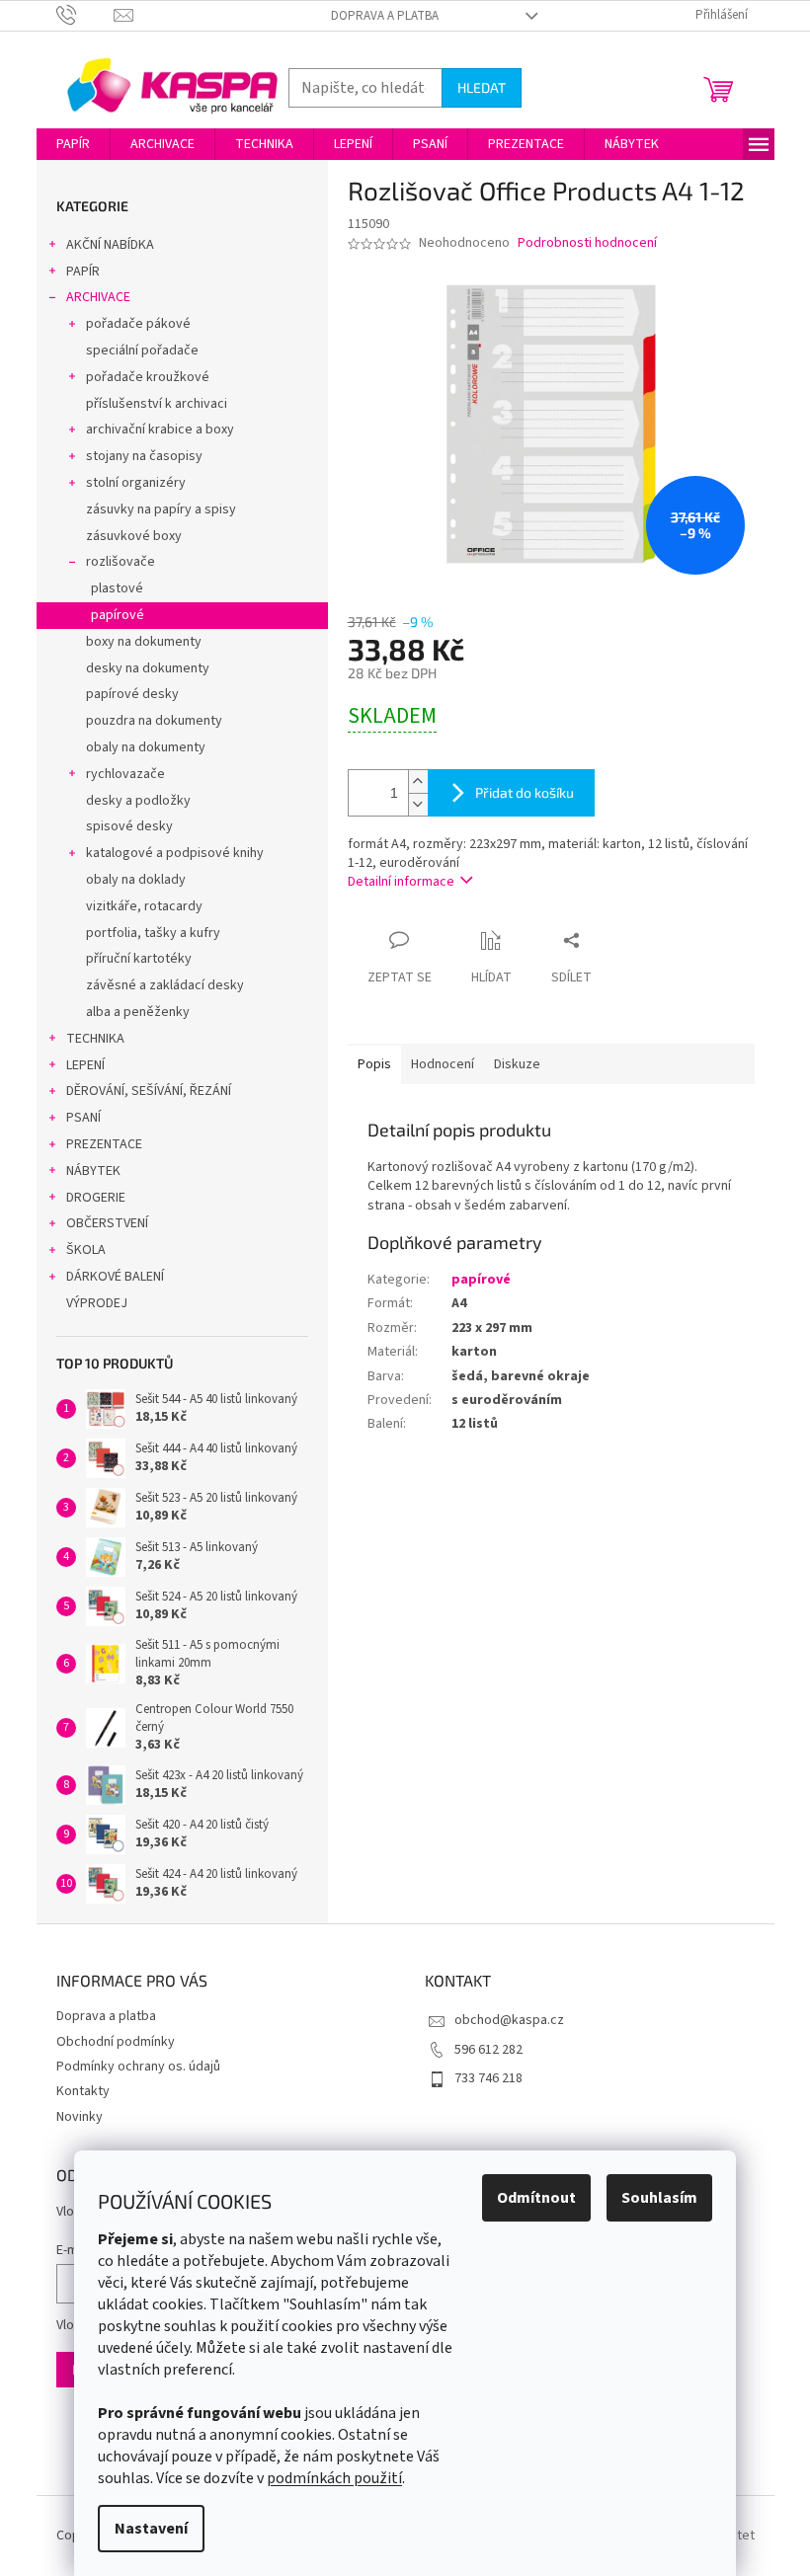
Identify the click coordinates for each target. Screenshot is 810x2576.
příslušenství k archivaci (157, 404)
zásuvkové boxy (134, 536)
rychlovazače (125, 774)
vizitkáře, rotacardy (144, 906)
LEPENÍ (85, 1065)
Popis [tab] (374, 1064)
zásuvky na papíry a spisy (161, 509)
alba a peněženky (138, 1012)
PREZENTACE (104, 1144)
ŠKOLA (86, 1250)
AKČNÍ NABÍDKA (110, 245)
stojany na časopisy (144, 456)
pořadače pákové (138, 324)
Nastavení (151, 2529)
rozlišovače (121, 562)
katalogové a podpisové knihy (175, 853)
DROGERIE (96, 1198)
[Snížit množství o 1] (418, 804)
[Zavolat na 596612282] (85, 15)
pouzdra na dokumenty (154, 721)
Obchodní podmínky (116, 2042)
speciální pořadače (142, 351)
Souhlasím (659, 2198)
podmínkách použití (334, 2478)
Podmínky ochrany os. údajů (138, 2067)
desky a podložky (138, 801)
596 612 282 (488, 2050)
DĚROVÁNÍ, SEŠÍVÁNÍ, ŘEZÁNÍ (149, 1091)
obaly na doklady (136, 880)
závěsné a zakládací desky (165, 985)
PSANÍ (83, 1118)
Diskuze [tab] (517, 1064)
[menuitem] (73, 144)
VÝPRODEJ (97, 1303)
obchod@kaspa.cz (509, 2020)
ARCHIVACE (98, 297)
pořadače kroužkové (148, 377)
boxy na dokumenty (144, 642)
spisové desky (129, 826)
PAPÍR (83, 272)
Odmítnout (536, 2198)
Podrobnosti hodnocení (587, 243)
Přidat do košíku (525, 792)
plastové (117, 588)
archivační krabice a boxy (160, 429)
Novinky (80, 2117)
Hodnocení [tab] (443, 1064)
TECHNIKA (95, 1039)
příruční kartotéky (139, 959)
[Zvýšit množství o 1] (418, 781)
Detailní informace (401, 882)
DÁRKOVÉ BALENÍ (115, 1277)
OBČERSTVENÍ (107, 1223)
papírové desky (132, 694)
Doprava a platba (385, 16)
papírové (118, 615)
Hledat (482, 87)
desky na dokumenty (148, 668)
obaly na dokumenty (146, 747)
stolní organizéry (136, 483)
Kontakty (83, 2091)
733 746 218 (488, 2078)
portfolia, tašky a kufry (153, 933)
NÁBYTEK (93, 1171)
